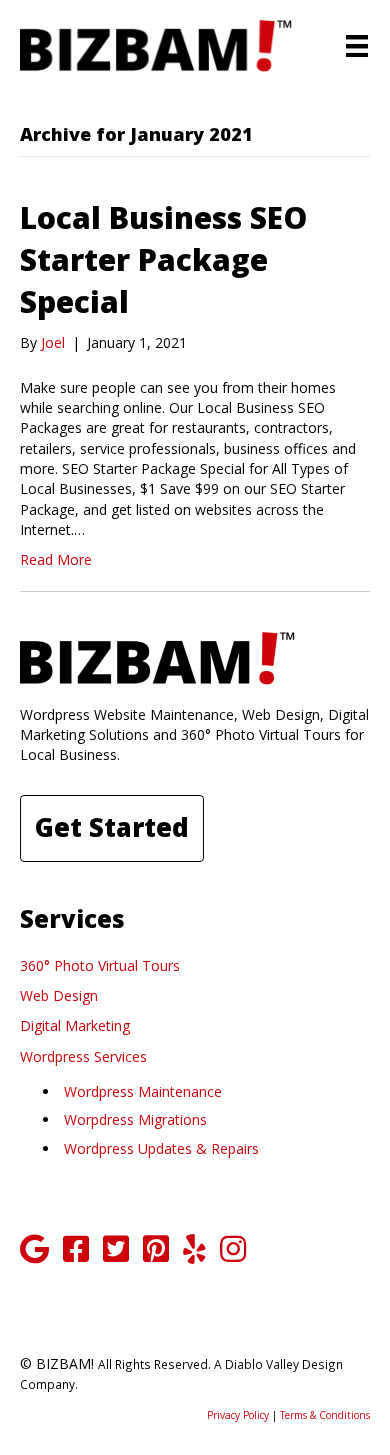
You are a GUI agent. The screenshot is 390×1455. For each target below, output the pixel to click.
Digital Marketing (75, 1025)
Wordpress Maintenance (143, 1091)
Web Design (59, 995)
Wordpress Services (83, 1056)
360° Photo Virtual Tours (100, 965)
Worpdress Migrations (135, 1119)
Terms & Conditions (325, 1415)
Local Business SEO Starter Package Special (163, 259)
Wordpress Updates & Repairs (161, 1148)
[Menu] (357, 46)
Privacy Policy (238, 1415)
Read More (56, 559)
